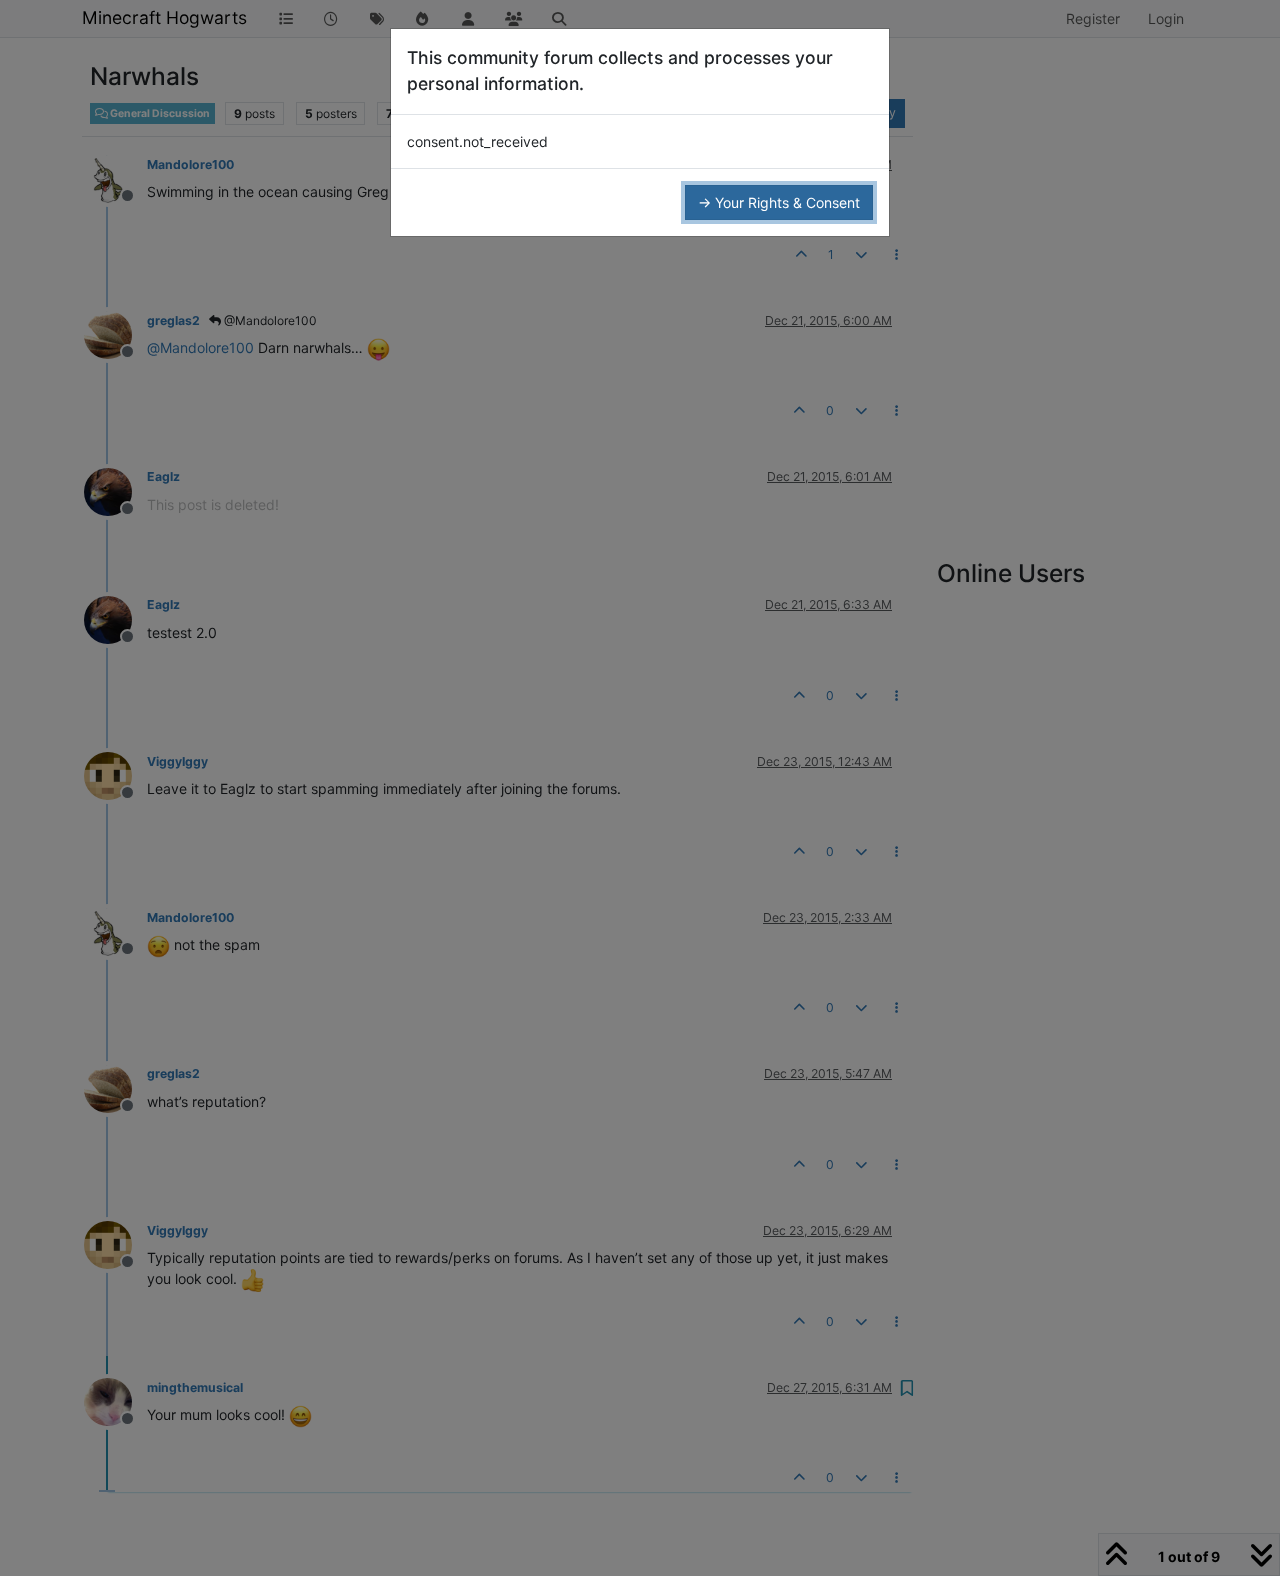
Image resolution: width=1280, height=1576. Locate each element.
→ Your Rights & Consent (779, 202)
